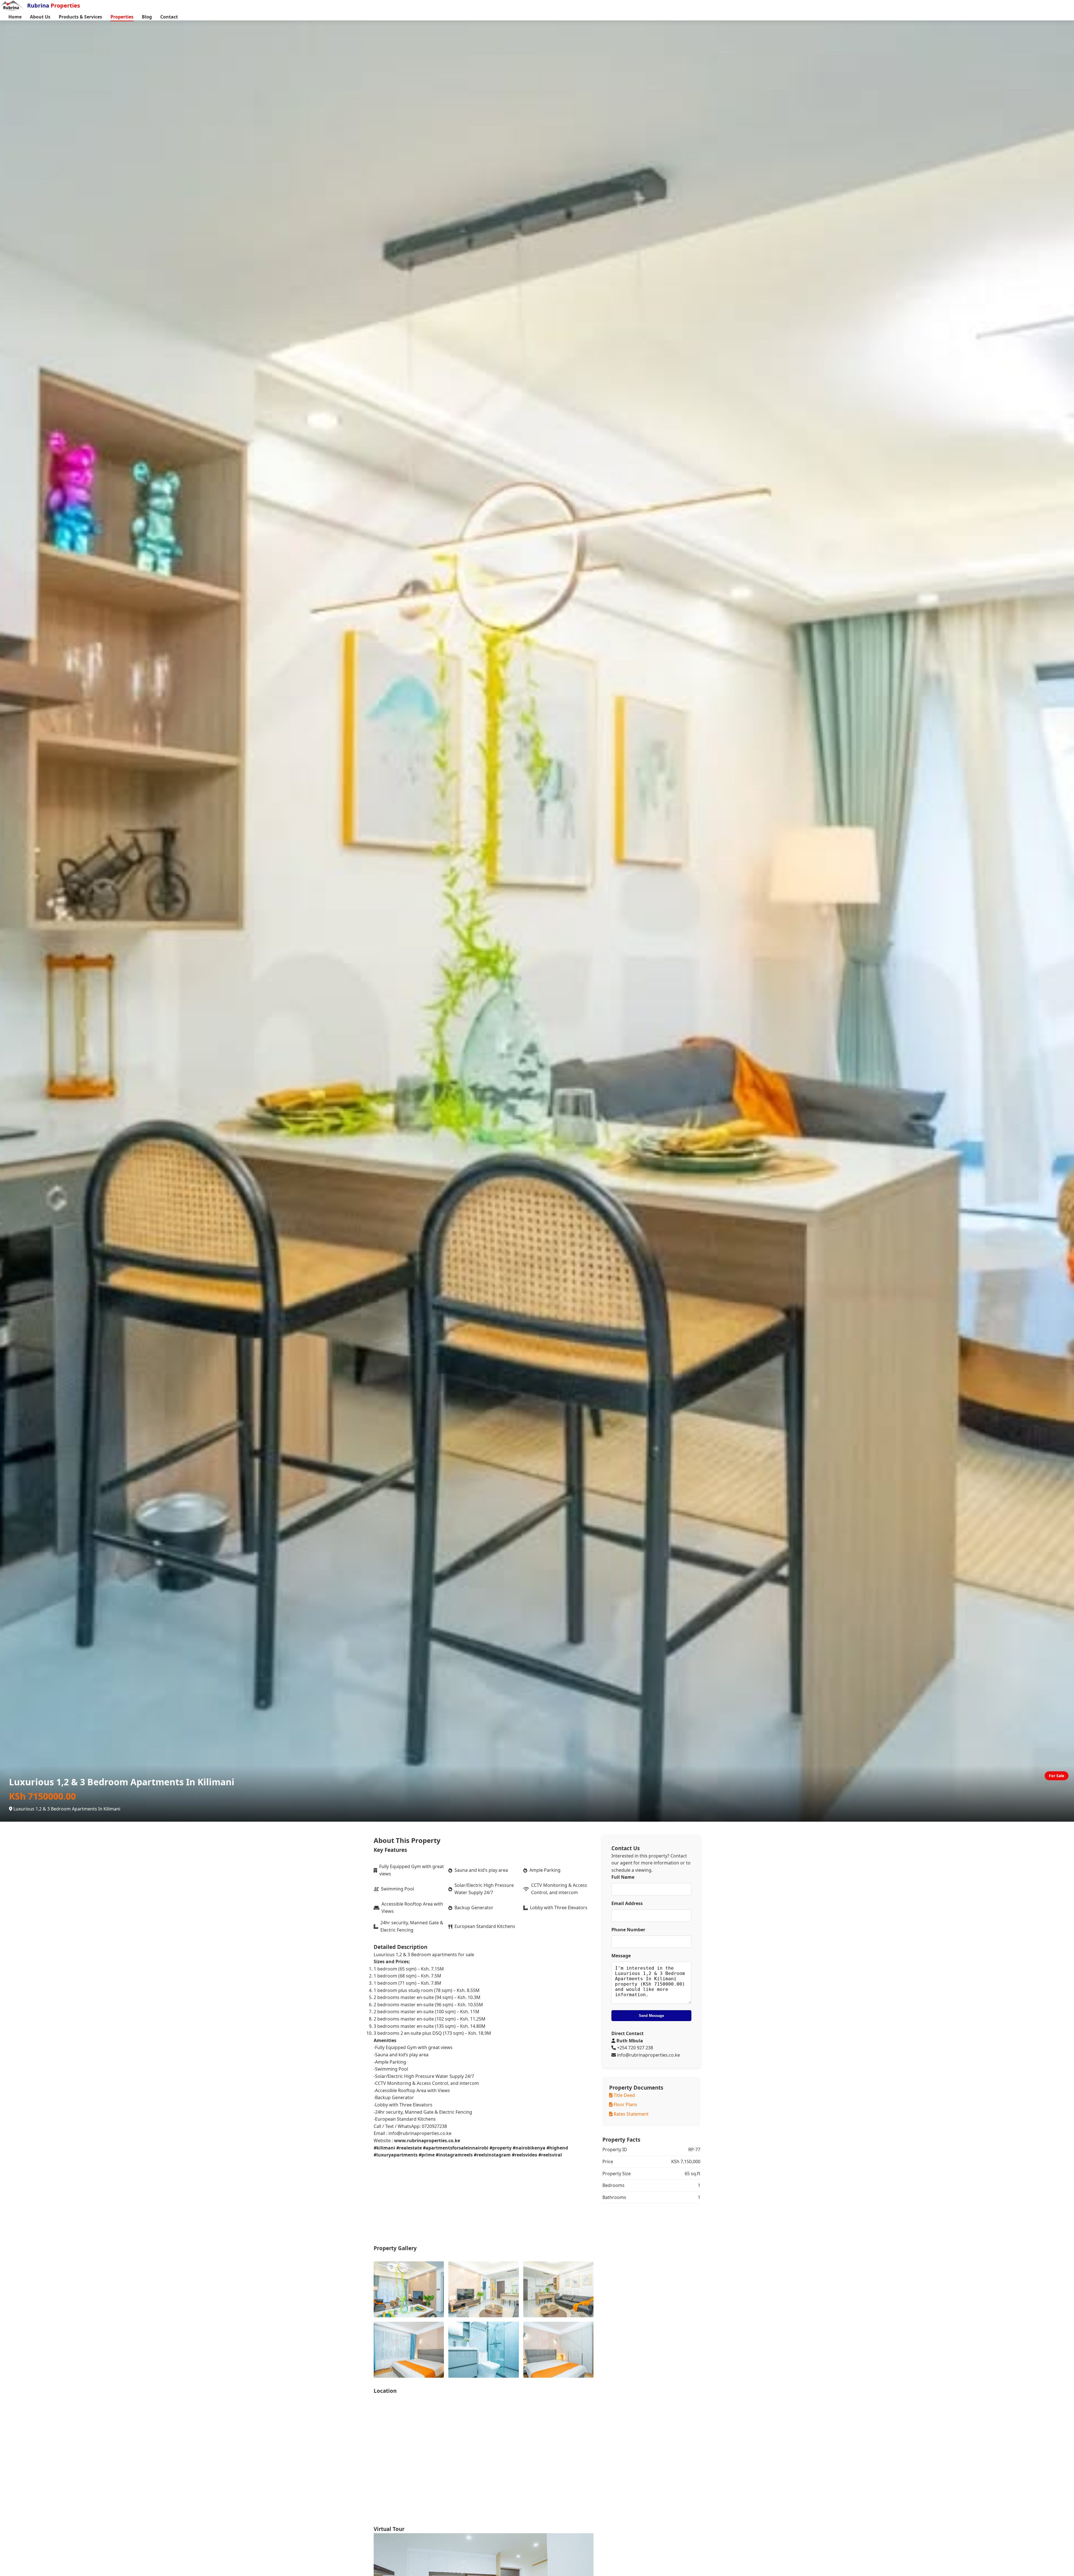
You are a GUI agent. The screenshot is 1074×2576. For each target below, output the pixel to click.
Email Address (627, 1903)
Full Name (623, 1877)
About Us (40, 17)
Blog (147, 17)
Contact (169, 17)
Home (15, 17)
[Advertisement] (537, 2205)
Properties (122, 17)
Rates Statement (631, 2114)
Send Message (651, 2016)
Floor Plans (625, 2104)
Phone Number (628, 1930)
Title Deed (624, 2095)
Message (621, 1956)
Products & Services (80, 17)
